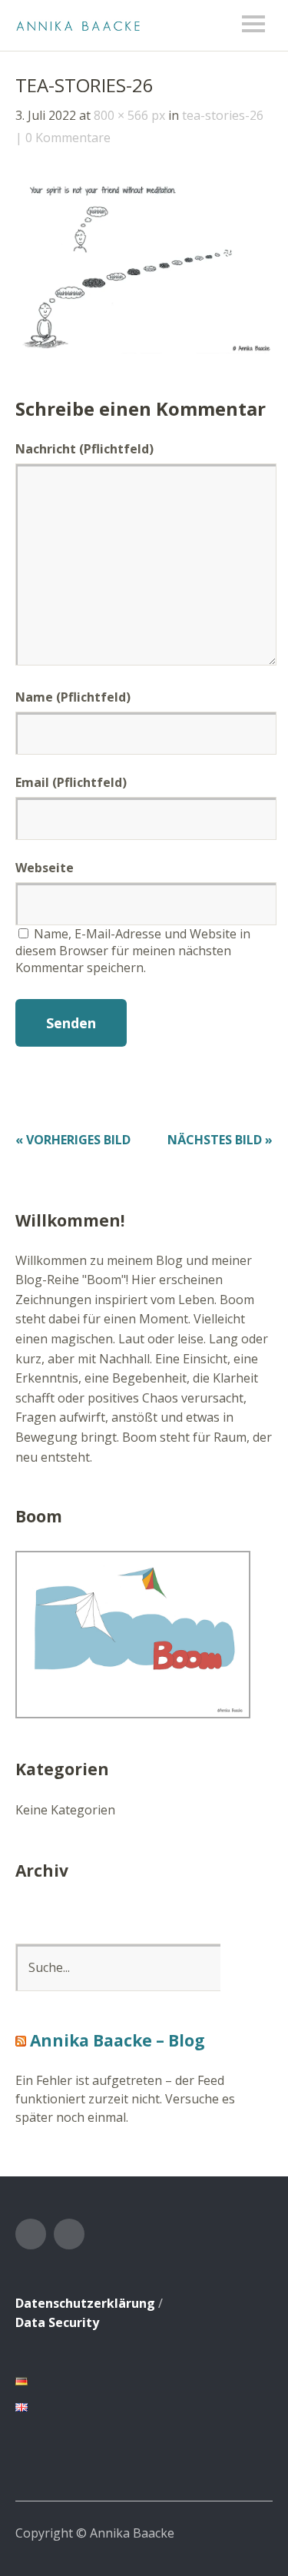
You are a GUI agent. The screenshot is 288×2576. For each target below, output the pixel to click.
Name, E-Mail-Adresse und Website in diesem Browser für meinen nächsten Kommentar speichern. (133, 951)
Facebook (31, 2234)
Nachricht (84, 449)
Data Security (57, 2322)
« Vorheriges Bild (73, 1140)
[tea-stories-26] (144, 349)
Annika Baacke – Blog (118, 2040)
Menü (253, 24)
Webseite (45, 868)
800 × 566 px (129, 115)
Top (257, 2532)
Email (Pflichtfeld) (71, 782)
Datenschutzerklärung (85, 2303)
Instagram (69, 2234)
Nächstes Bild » (220, 1140)
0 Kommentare (68, 138)
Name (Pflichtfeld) (73, 697)
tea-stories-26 (223, 115)
